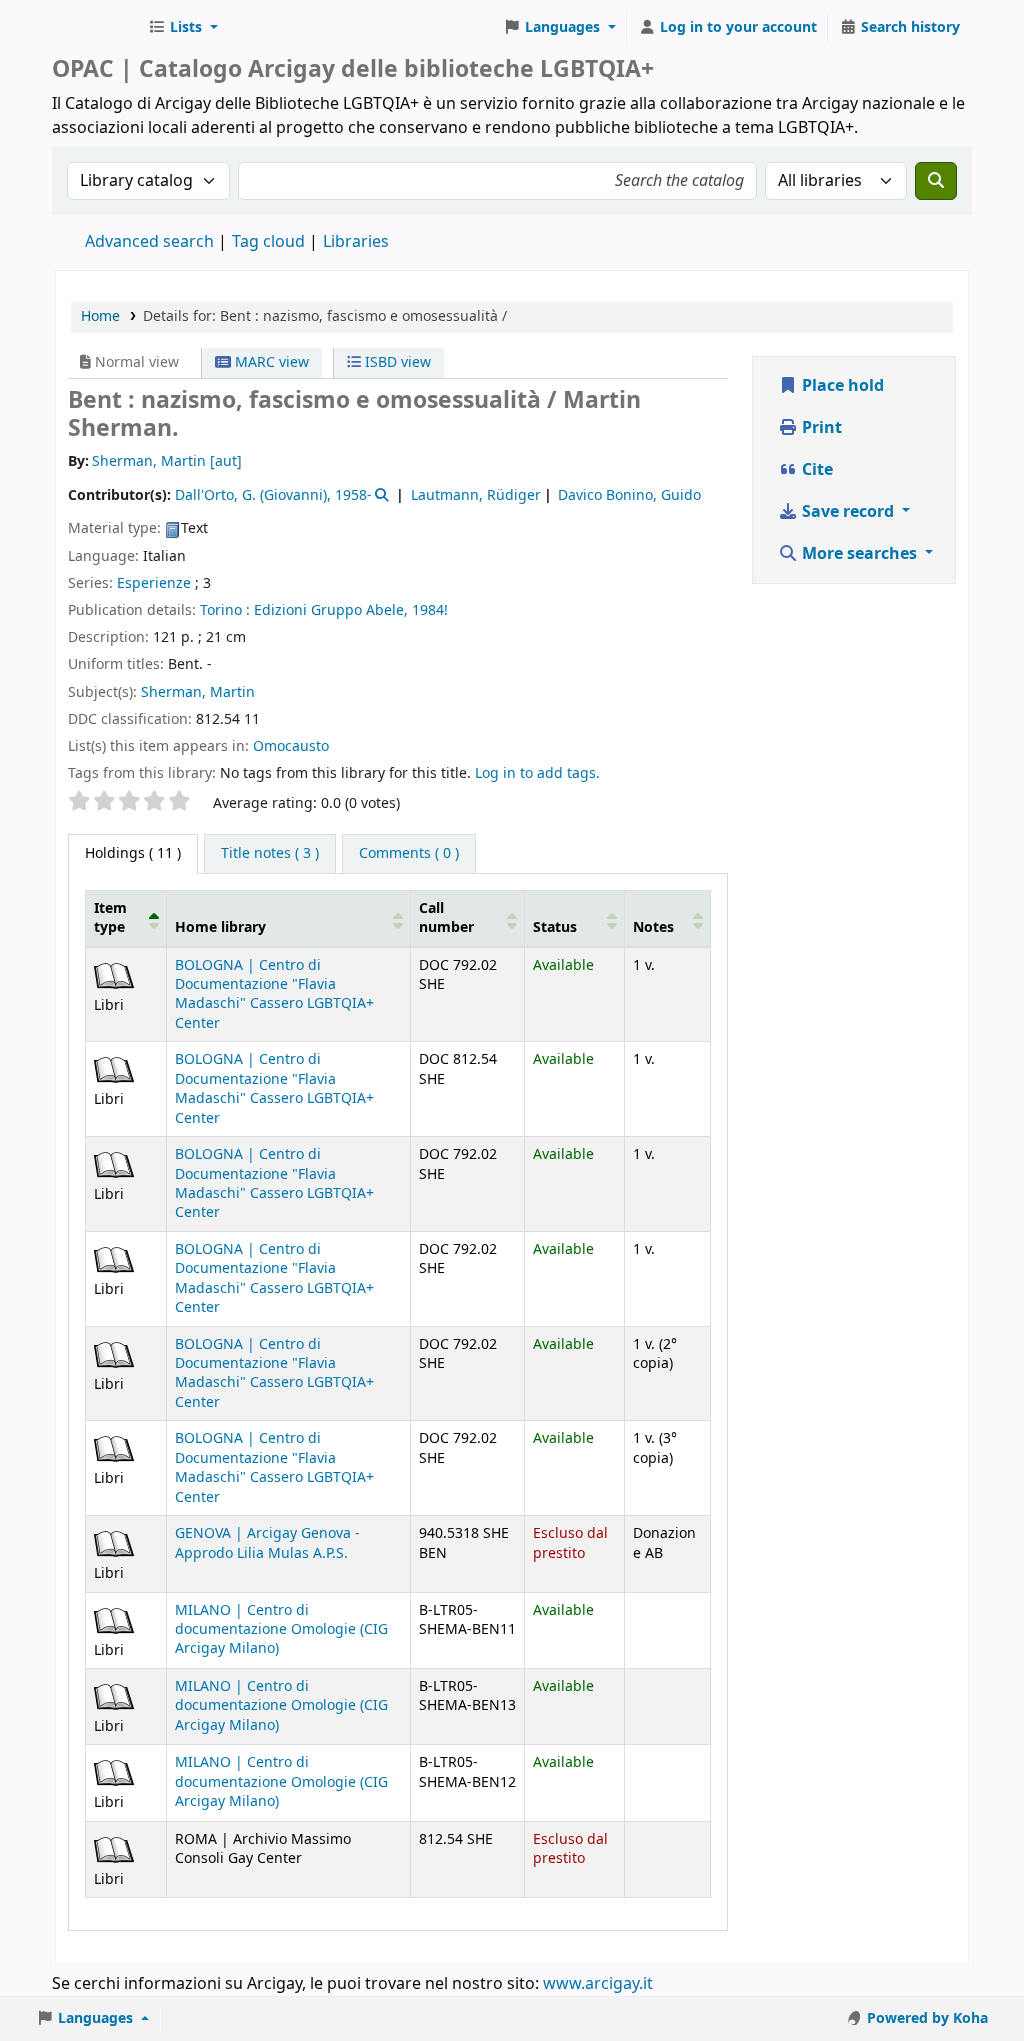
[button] (183, 28)
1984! (430, 610)
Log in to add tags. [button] (537, 773)
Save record (848, 512)
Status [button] (555, 927)
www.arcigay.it (598, 1984)
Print (820, 428)
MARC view (270, 362)
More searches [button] (859, 554)
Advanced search (149, 242)
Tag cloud (268, 242)
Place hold (841, 386)
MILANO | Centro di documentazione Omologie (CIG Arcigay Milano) (281, 1630)
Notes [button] (653, 927)
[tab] (270, 854)
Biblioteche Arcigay (96, 28)
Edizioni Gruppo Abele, (331, 610)
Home (100, 316)
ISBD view (396, 362)
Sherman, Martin (198, 692)
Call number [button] (446, 918)
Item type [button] (110, 918)
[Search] (936, 181)
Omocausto (291, 746)
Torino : (225, 610)
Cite (815, 470)
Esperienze (154, 583)
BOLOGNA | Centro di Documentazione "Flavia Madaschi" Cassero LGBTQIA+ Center (274, 994)
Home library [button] (220, 927)
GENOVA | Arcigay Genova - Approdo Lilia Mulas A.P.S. (267, 1543)
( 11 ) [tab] (133, 853)
